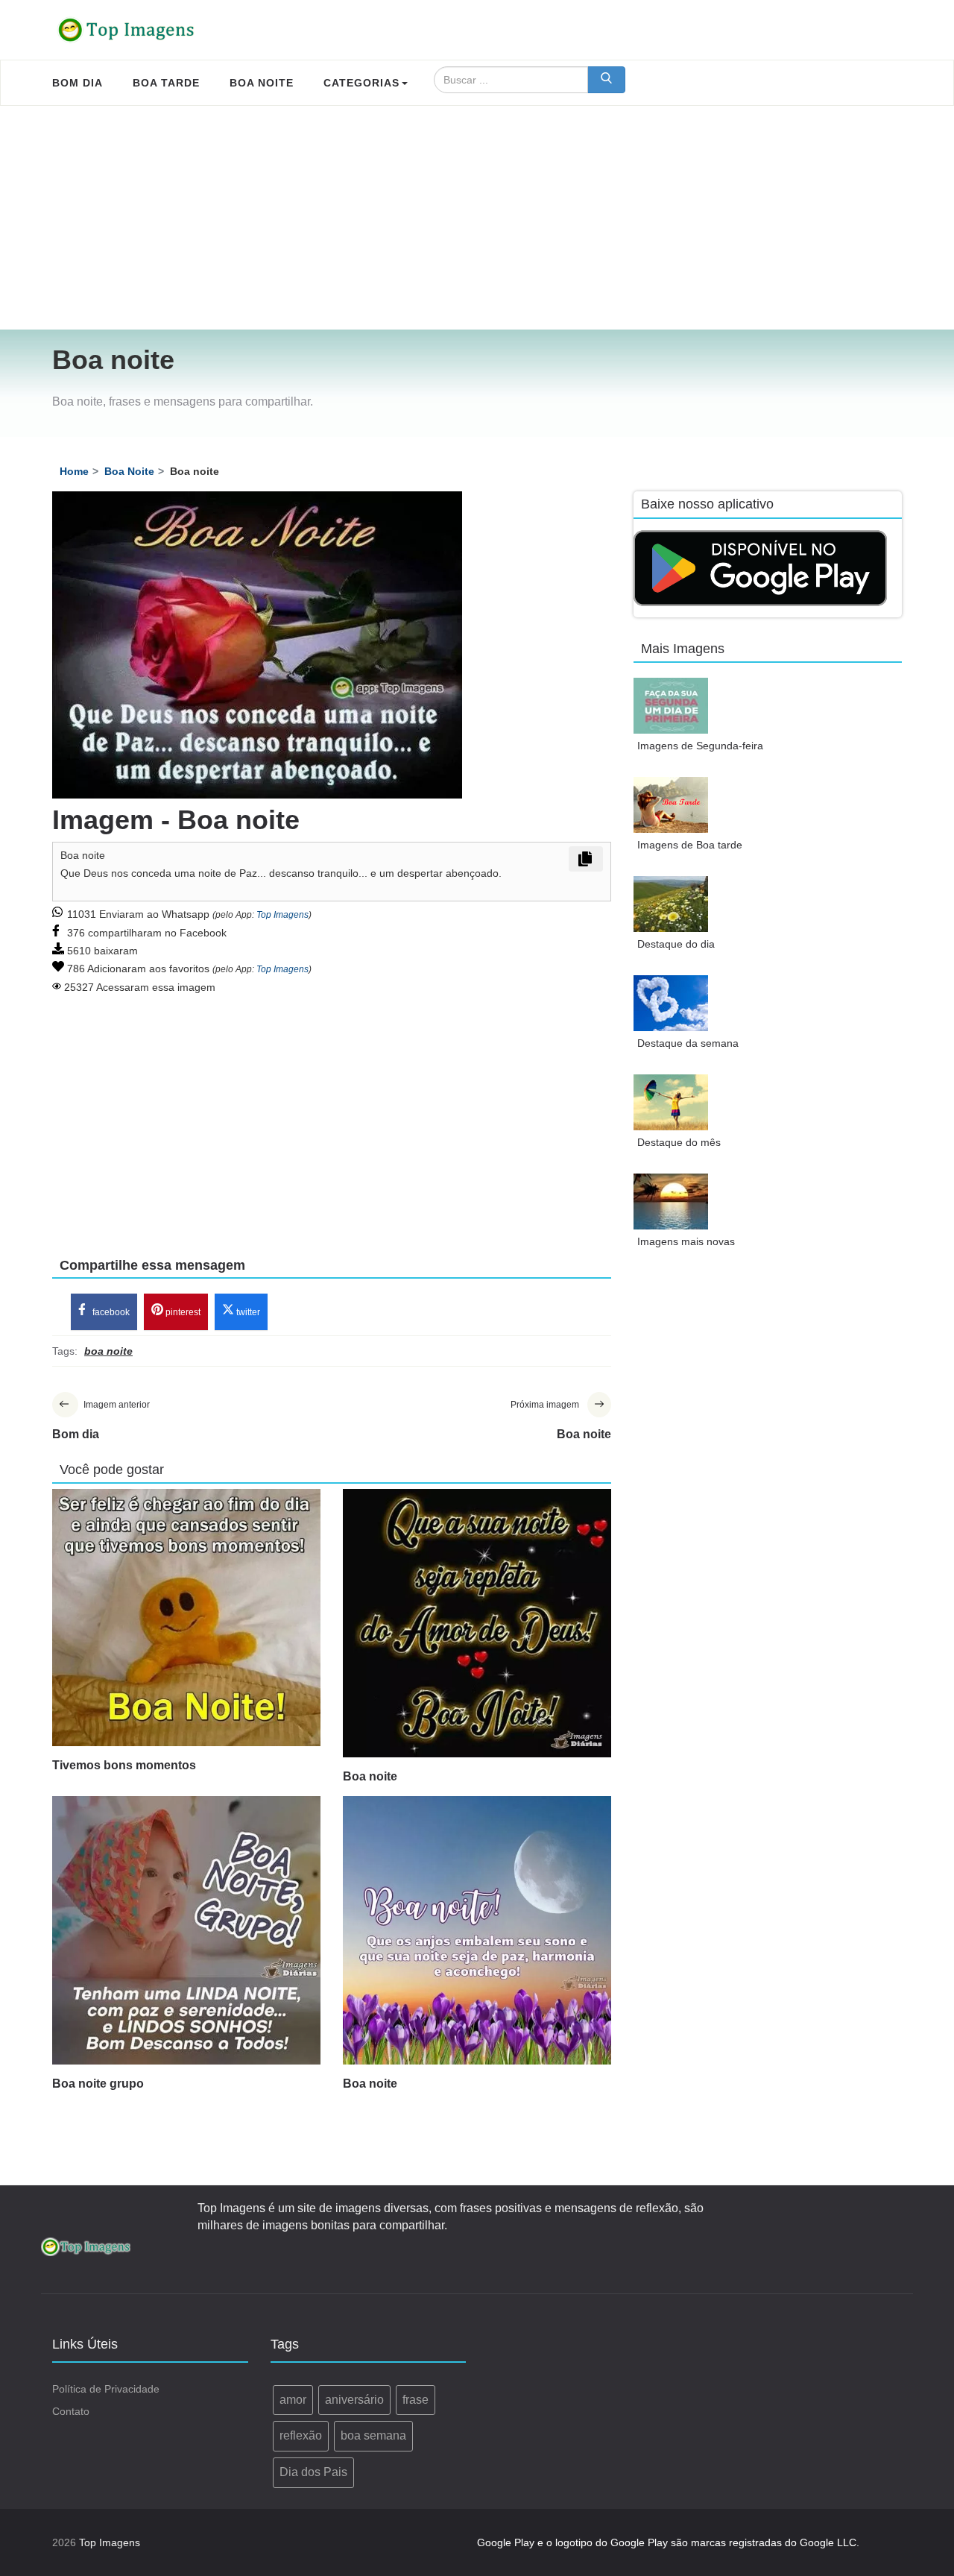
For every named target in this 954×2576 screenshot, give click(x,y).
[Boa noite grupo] (186, 1930)
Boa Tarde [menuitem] (166, 83)
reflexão (301, 2435)
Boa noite (370, 1776)
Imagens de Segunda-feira (700, 746)
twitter (247, 1312)
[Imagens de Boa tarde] (671, 805)
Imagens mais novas (686, 1241)
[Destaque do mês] (671, 1102)
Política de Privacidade (106, 2389)
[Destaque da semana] (671, 1003)
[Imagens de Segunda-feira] (671, 706)
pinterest (182, 1312)
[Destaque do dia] (671, 904)
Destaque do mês (679, 1142)
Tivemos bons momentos (124, 1765)
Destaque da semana (688, 1043)
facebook (110, 1312)
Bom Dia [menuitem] (78, 83)
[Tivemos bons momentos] (186, 1618)
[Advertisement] (477, 218)
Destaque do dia (676, 944)
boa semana (373, 2435)
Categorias (361, 83)
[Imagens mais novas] (671, 1202)
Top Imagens (282, 915)
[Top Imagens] (127, 30)
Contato (71, 2411)
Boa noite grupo (98, 2084)
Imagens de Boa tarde (690, 845)
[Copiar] (586, 859)
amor (293, 2400)
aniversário (354, 2400)
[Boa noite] (477, 1623)
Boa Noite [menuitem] (262, 83)
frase (416, 2400)
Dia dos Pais (313, 2472)
